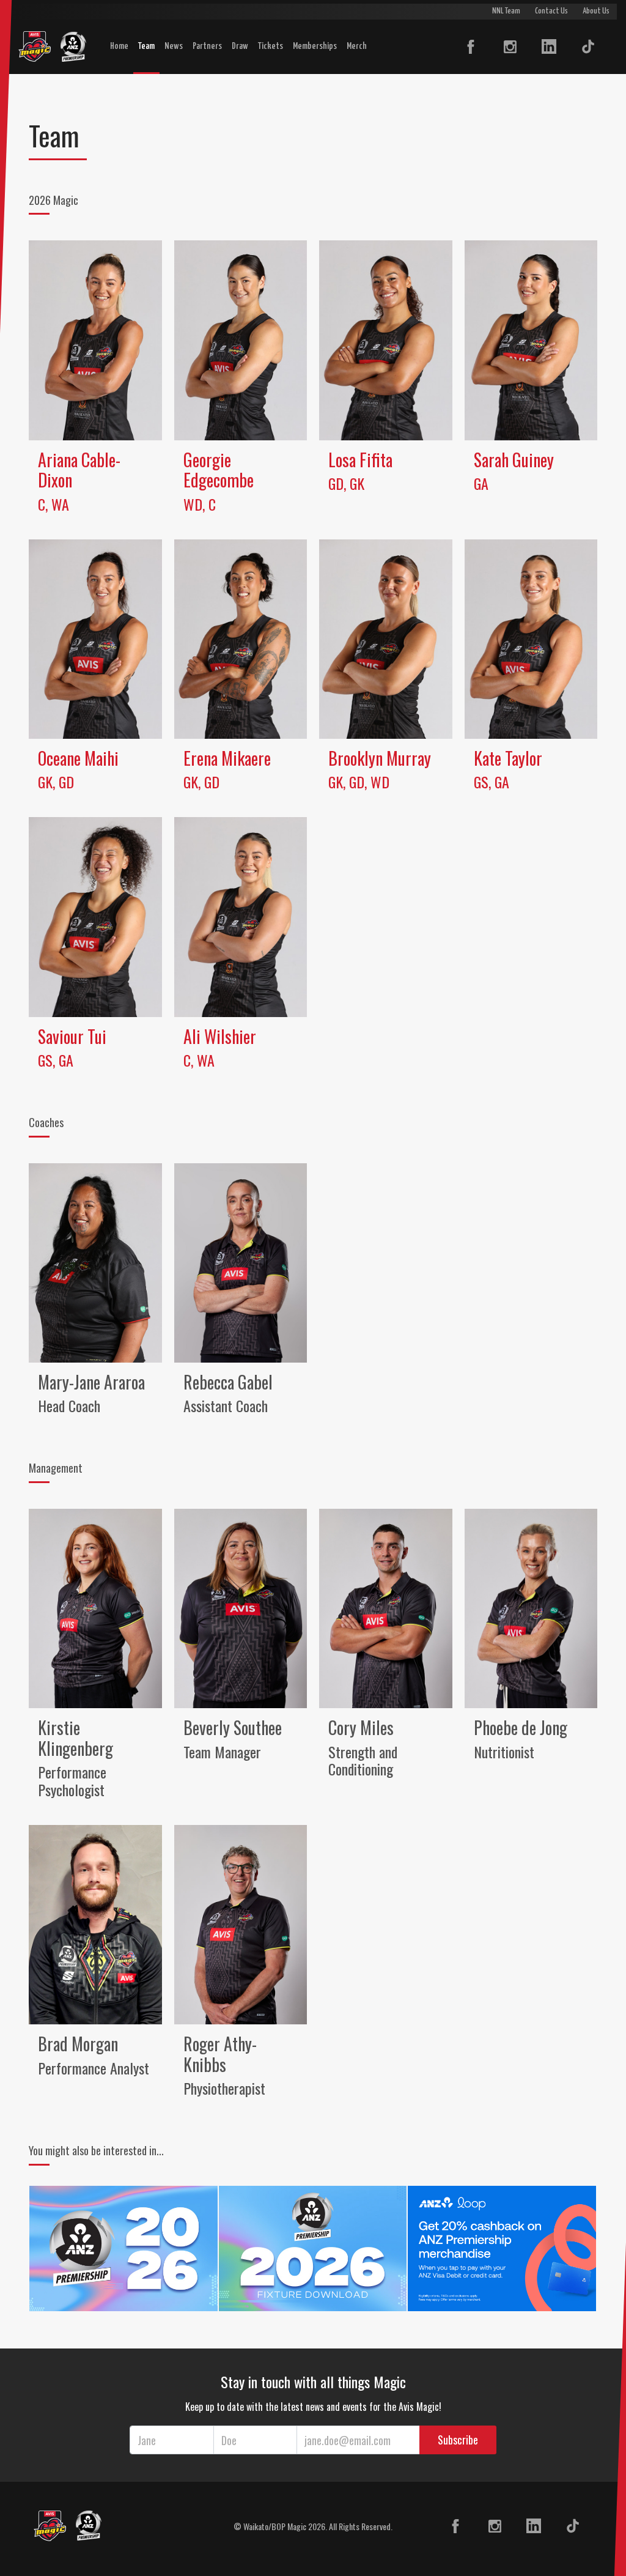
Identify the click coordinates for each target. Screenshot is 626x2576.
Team (146, 46)
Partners (207, 46)
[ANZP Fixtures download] (313, 2247)
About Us (596, 11)
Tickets (271, 46)
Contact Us (551, 11)
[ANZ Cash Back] (502, 2247)
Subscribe (458, 2440)
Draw (240, 46)
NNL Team (506, 11)
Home (119, 46)
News (174, 46)
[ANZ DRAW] (123, 2247)
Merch (357, 46)
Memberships (315, 46)
